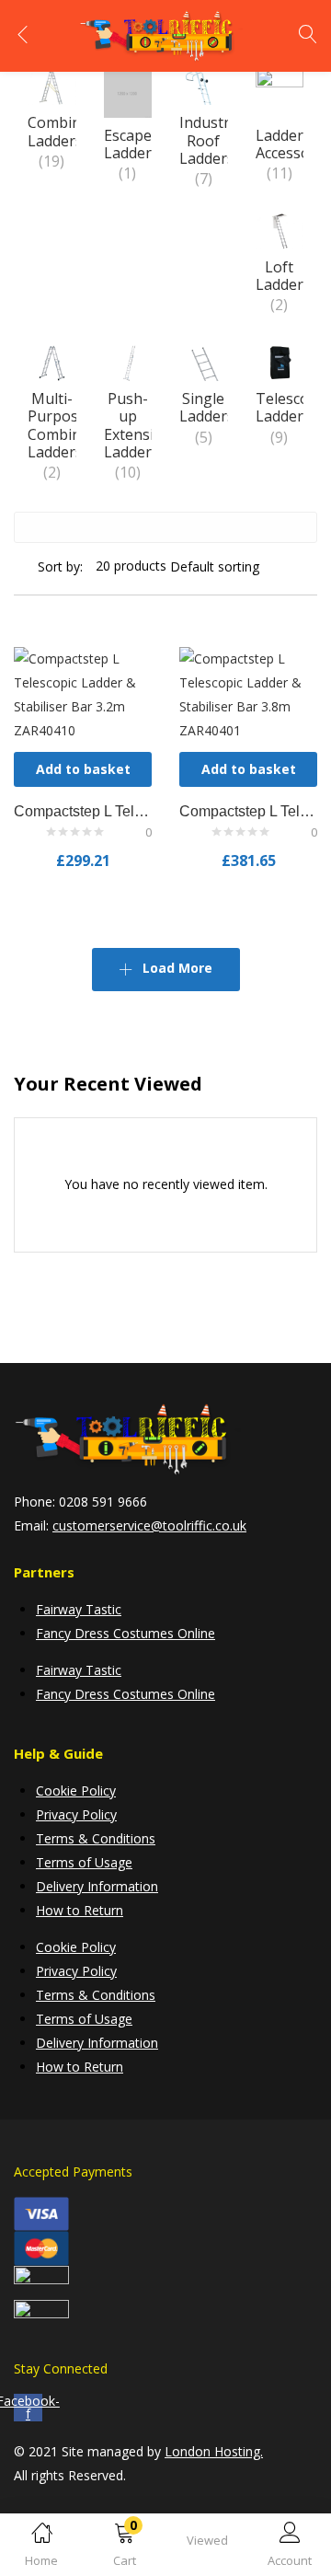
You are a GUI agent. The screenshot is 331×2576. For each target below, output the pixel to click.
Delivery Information (97, 1886)
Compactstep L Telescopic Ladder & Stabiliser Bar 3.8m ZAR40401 (248, 811)
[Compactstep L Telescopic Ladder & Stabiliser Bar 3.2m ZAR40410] (83, 693)
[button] (124, 2548)
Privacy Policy (76, 1814)
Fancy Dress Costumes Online (126, 1633)
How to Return (80, 1910)
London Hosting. (214, 2451)
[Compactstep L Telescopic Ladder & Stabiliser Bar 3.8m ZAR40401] (248, 693)
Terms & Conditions (96, 1838)
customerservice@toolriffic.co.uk (149, 1525)
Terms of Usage (84, 1862)
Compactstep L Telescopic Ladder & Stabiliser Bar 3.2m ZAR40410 (83, 811)
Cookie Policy (76, 1790)
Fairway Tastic (79, 1609)
